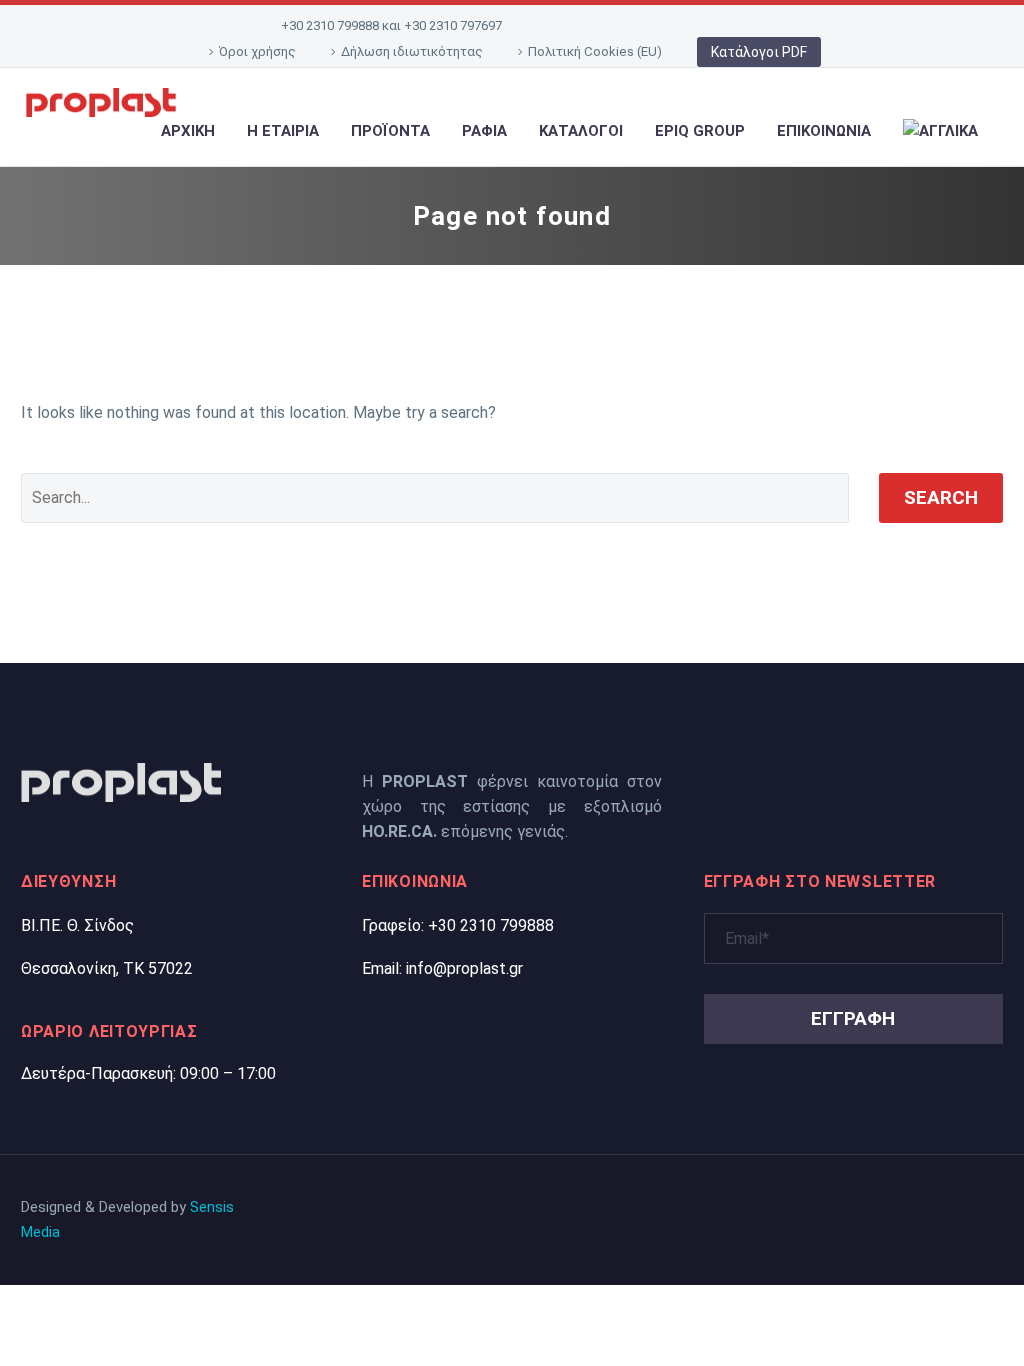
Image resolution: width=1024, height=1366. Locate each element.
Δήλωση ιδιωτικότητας (412, 51)
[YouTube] (727, 26)
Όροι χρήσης (257, 51)
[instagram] (856, 780)
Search (941, 497)
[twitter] (712, 780)
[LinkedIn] (603, 26)
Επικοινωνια (824, 131)
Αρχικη (188, 131)
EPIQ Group (700, 131)
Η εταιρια (283, 131)
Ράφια (484, 131)
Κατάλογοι (581, 131)
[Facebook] (572, 26)
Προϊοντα (390, 131)
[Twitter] (634, 26)
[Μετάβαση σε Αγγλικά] (940, 131)
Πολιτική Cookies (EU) (595, 51)
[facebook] (748, 780)
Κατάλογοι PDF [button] (759, 52)
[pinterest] (820, 780)
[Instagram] (665, 26)
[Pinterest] (696, 26)
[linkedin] (784, 780)
